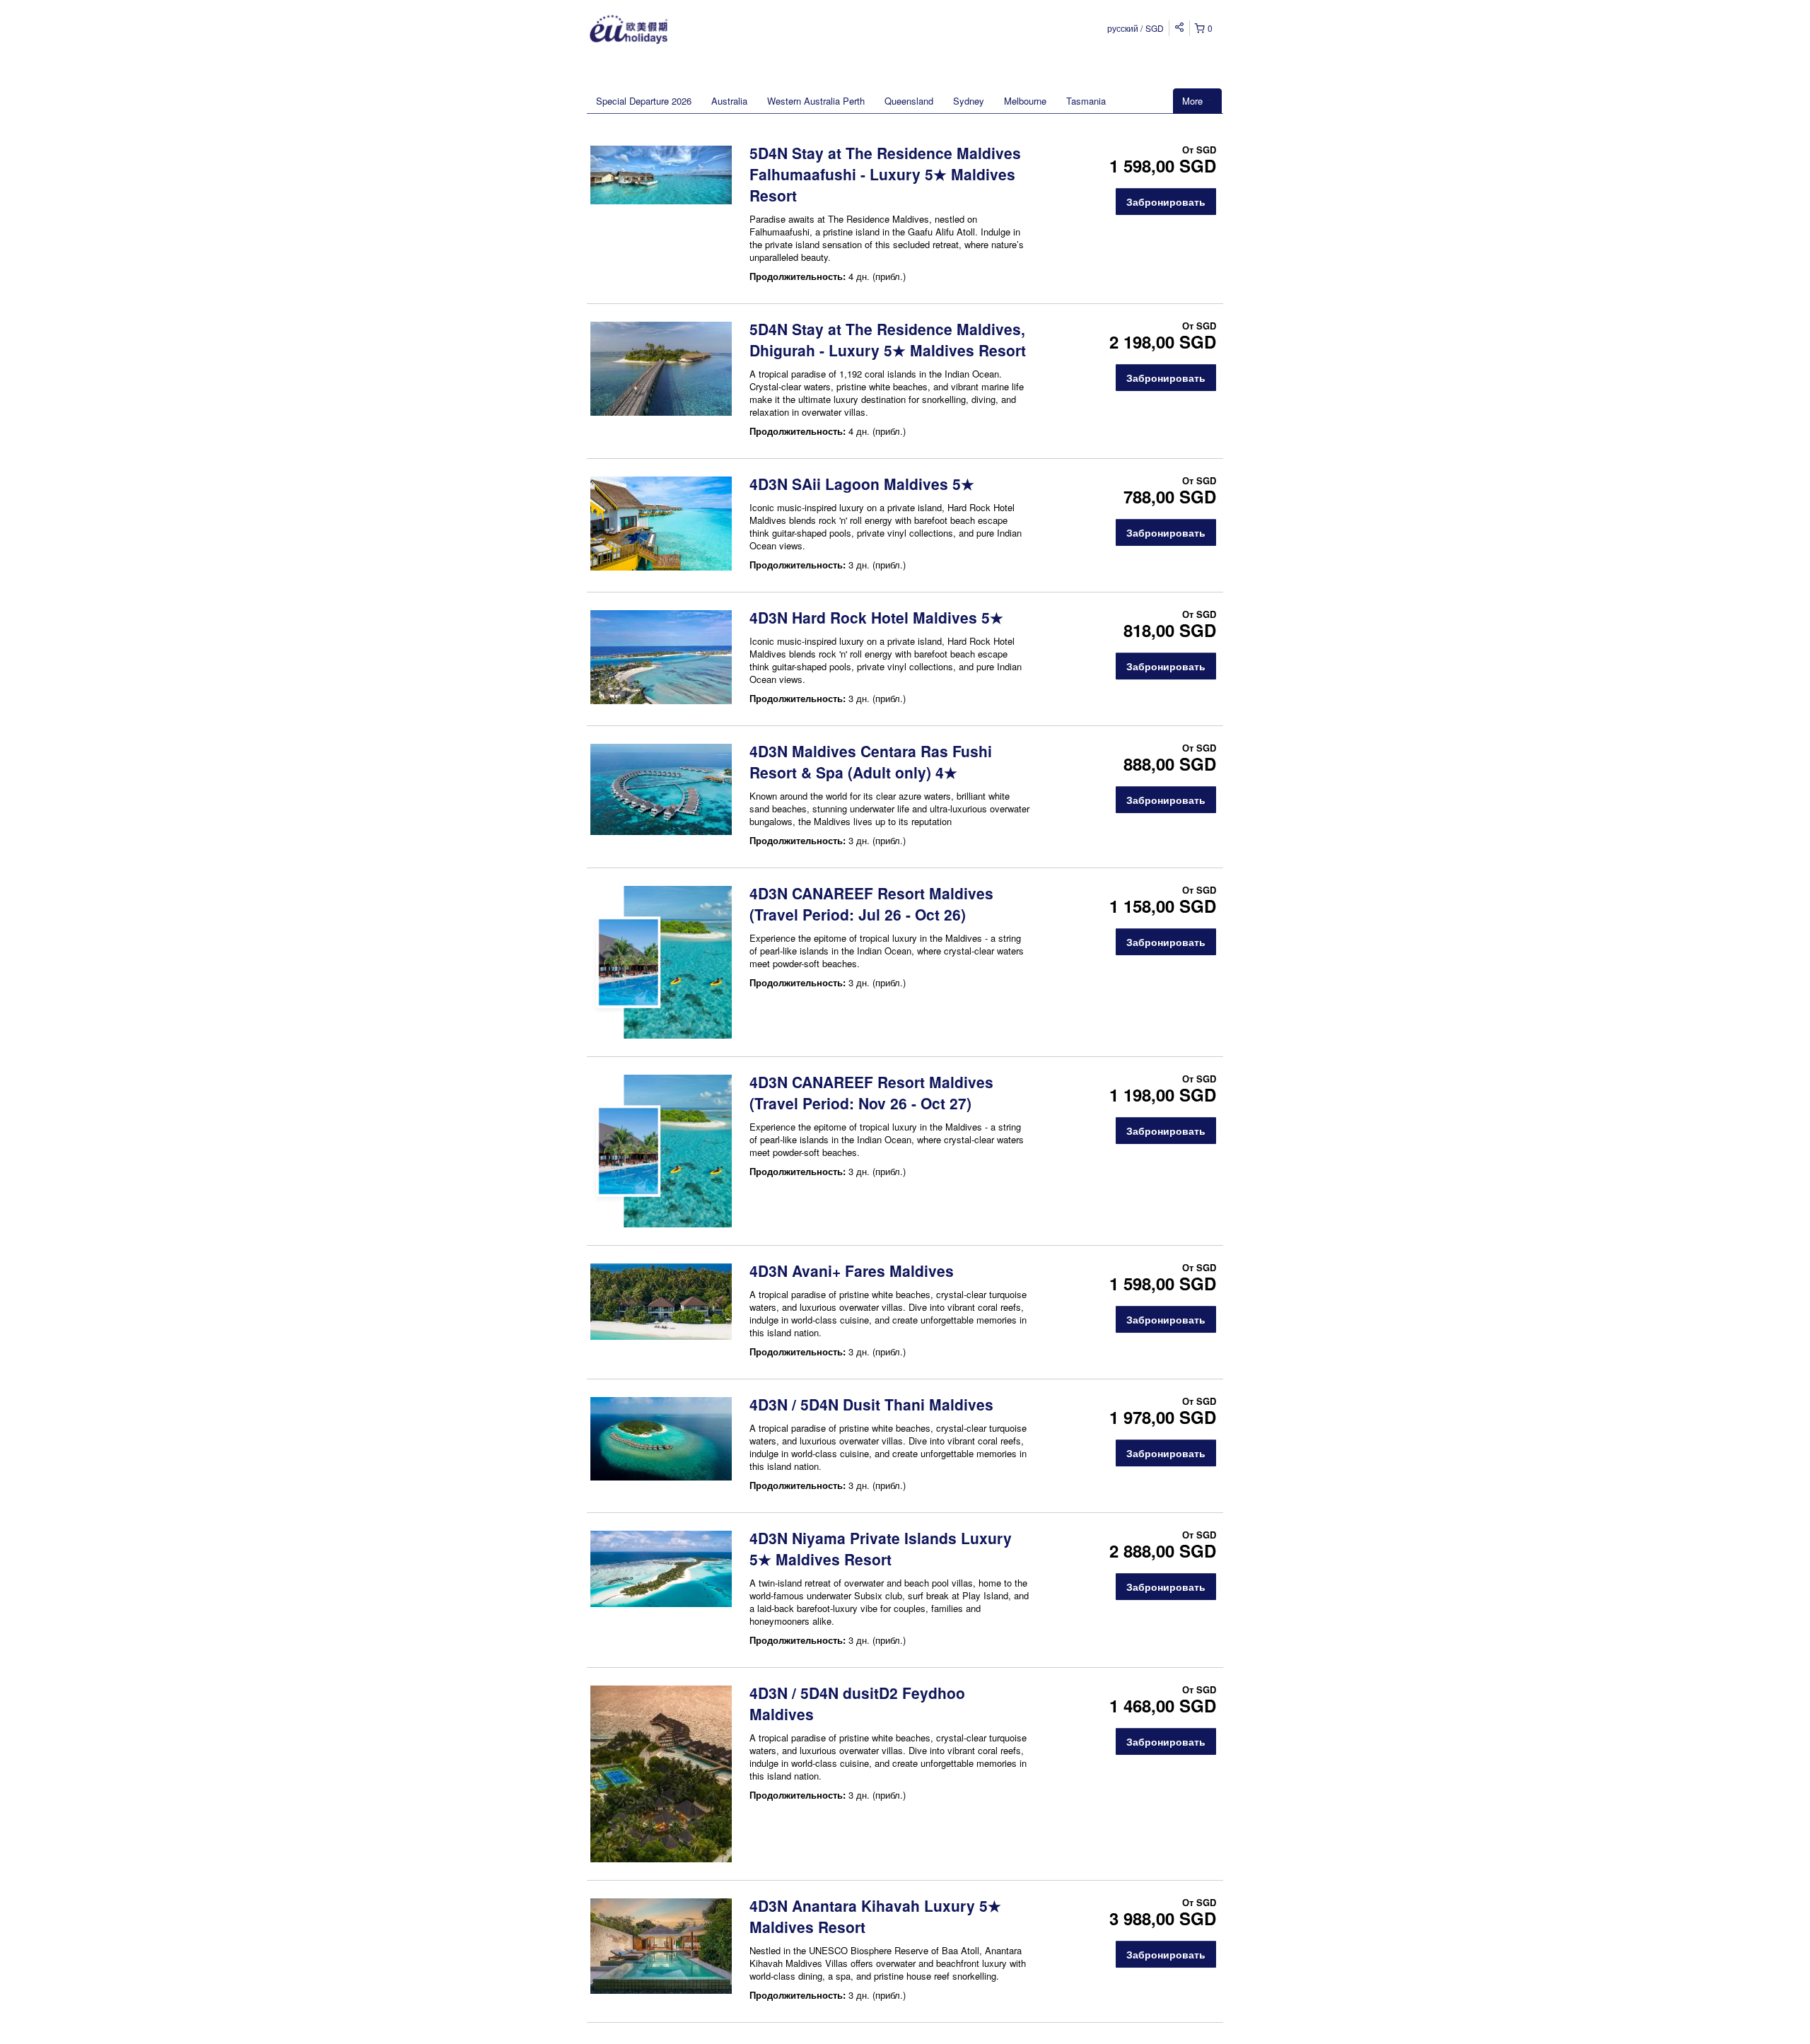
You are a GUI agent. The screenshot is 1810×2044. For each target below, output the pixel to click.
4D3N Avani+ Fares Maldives (852, 1271)
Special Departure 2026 (644, 101)
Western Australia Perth (816, 101)
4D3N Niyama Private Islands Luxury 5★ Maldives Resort (881, 1548)
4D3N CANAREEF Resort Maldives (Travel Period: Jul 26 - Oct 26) (871, 904)
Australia (729, 101)
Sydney (969, 101)
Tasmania (1086, 101)
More (1194, 101)
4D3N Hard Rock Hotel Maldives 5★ (876, 617)
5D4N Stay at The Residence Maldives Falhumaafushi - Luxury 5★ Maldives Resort (885, 174)
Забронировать (1166, 202)
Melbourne (1025, 101)
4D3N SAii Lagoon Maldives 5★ (862, 484)
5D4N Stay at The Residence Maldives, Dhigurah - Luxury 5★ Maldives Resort (888, 339)
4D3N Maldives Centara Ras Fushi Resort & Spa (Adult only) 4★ (871, 761)
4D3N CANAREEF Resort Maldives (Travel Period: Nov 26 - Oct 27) (871, 1092)
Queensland (909, 101)
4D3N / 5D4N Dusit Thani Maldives (871, 1404)
